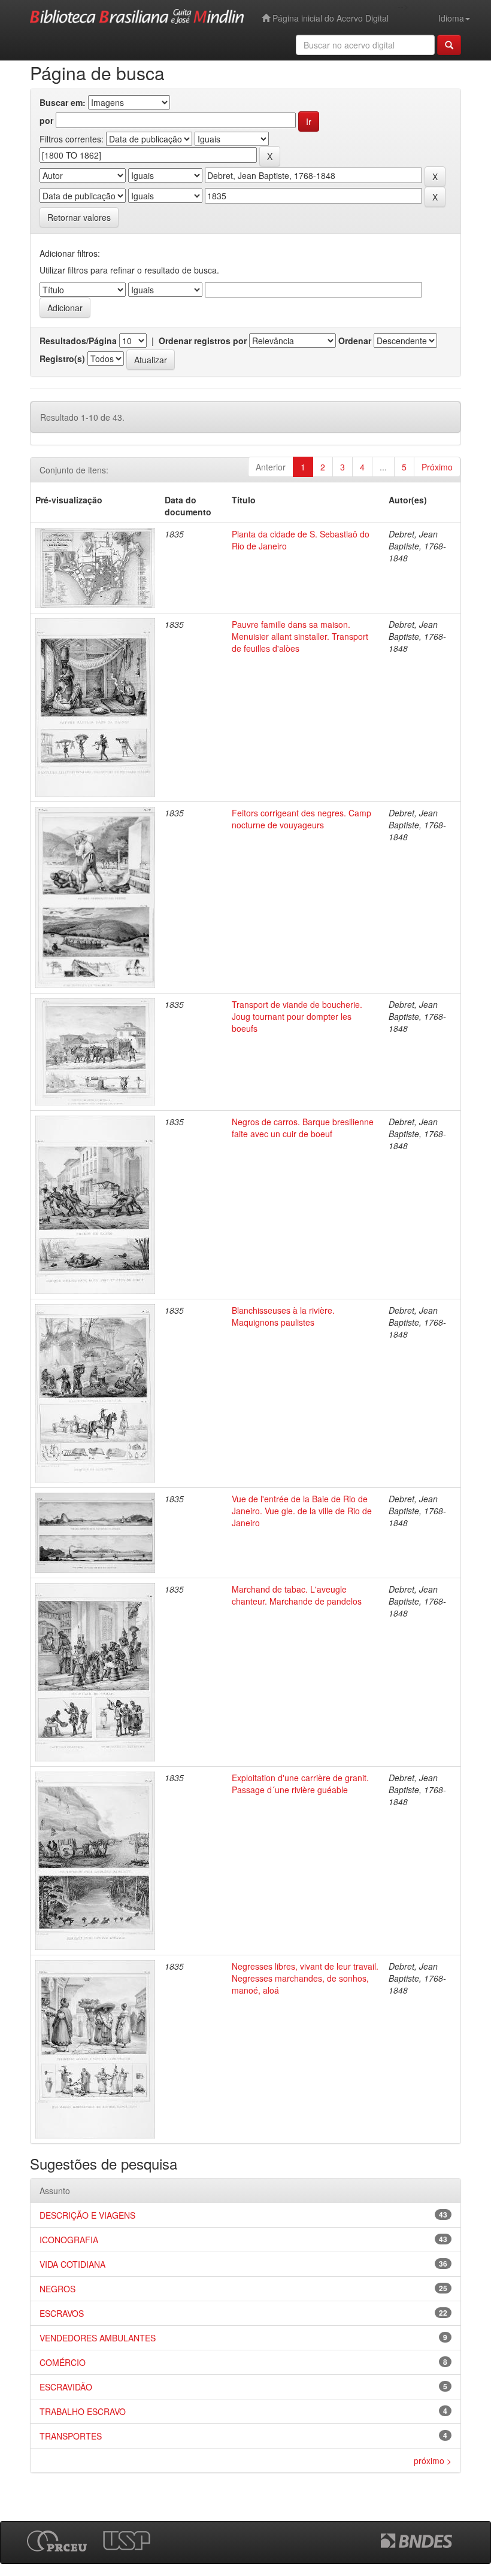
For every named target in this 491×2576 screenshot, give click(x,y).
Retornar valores (79, 217)
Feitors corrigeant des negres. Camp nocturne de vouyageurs (301, 819)
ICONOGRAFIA (69, 2240)
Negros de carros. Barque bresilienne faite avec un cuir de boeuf (303, 1128)
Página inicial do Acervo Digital (329, 18)
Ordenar (355, 341)
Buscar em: (63, 102)
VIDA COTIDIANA (72, 2264)
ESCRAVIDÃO (66, 2387)
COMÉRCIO (63, 2362)
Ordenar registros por (203, 341)
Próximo (437, 467)
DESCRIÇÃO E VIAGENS (87, 2215)
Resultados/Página (78, 341)
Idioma (451, 18)
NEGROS (57, 2289)
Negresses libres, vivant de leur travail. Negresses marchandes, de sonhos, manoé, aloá (305, 1978)
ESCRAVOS (62, 2313)
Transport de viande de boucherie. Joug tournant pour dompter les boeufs (297, 1016)
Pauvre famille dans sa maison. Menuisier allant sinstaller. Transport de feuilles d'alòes (300, 636)
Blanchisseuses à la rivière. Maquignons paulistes (283, 1316)
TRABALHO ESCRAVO (83, 2411)
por (46, 120)
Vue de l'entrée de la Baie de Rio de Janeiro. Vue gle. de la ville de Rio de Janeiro (302, 1511)
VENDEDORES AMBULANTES (98, 2338)
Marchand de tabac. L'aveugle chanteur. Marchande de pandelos (297, 1595)
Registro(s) (62, 359)
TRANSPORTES (71, 2436)
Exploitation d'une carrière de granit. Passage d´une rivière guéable (300, 1784)
